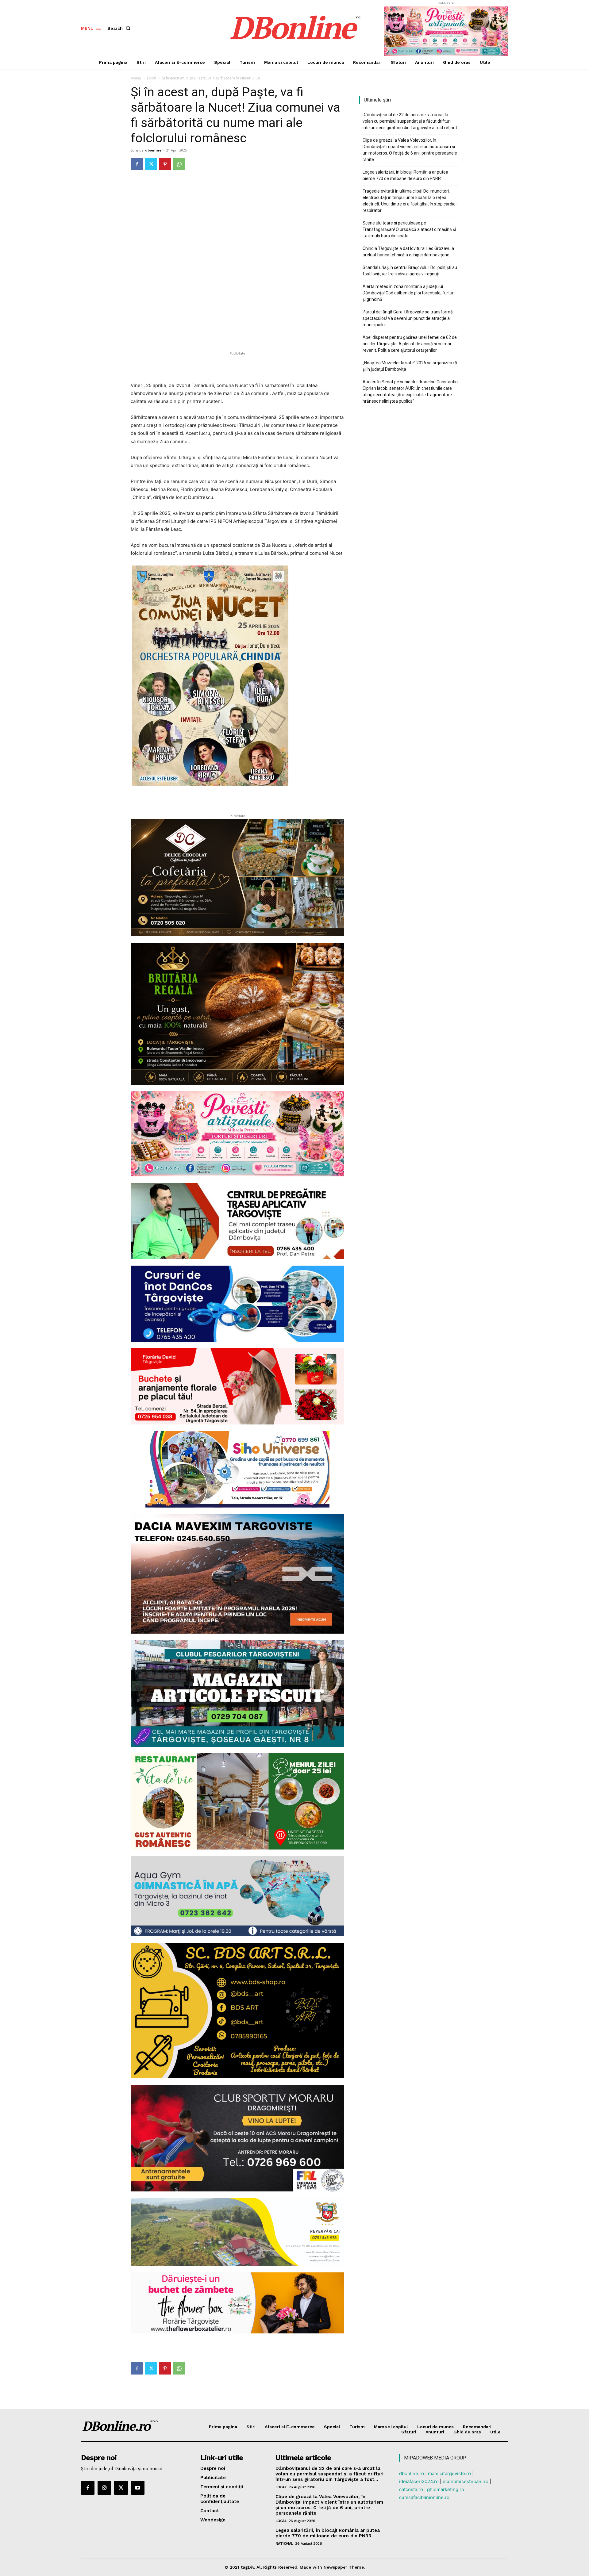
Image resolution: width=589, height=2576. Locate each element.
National (284, 2543)
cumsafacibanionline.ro (424, 2497)
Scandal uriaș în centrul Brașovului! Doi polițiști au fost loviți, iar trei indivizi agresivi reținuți (410, 271)
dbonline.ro (412, 2473)
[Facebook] (137, 164)
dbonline (153, 150)
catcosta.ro (411, 2489)
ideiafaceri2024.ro (419, 2481)
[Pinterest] (165, 164)
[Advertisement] (237, 366)
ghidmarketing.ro (446, 2489)
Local (152, 78)
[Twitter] (151, 164)
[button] (120, 28)
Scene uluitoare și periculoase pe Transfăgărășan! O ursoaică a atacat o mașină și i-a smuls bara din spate (409, 229)
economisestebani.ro (466, 2481)
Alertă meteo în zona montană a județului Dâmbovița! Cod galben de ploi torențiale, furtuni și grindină (409, 293)
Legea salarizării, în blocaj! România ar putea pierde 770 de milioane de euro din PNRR (405, 175)
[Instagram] (104, 2488)
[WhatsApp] (179, 164)
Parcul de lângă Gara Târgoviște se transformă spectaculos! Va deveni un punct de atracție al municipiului (408, 318)
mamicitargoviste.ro (449, 2473)
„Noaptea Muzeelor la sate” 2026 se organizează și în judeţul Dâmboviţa (410, 366)
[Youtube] (138, 2488)
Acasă (136, 78)
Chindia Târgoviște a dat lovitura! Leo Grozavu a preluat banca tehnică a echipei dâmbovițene (408, 252)
